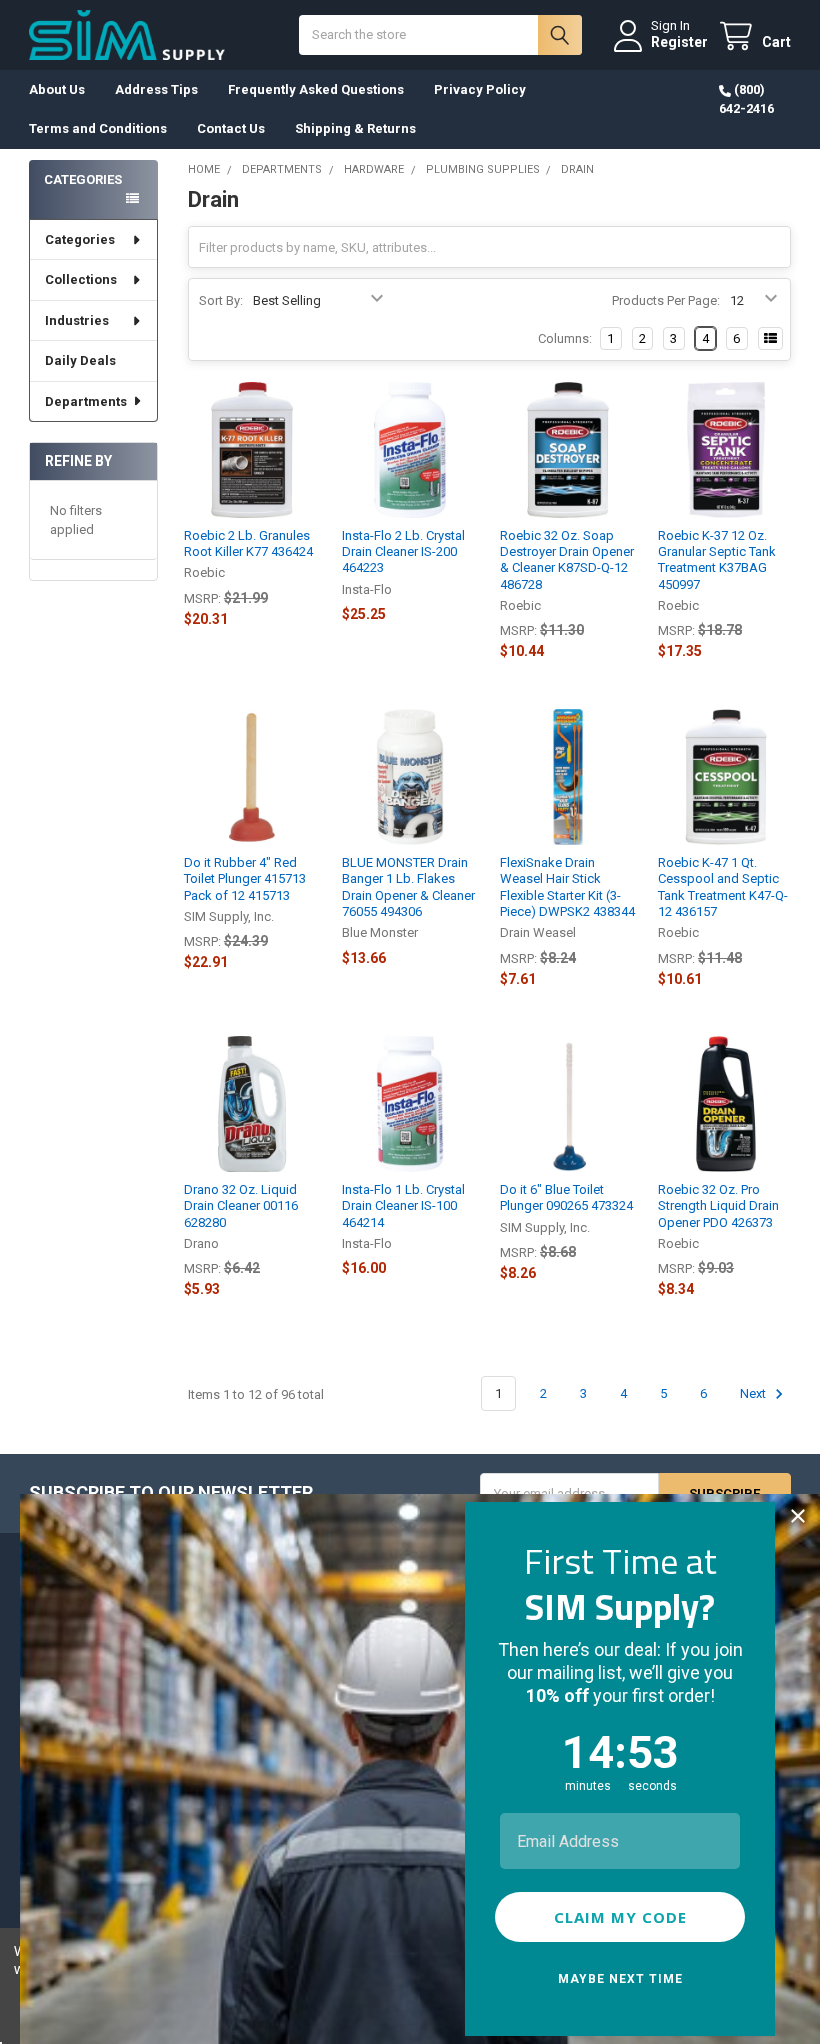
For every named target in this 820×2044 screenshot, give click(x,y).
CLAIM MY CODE (620, 1917)
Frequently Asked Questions (316, 89)
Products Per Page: (666, 300)
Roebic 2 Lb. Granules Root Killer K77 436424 (248, 543)
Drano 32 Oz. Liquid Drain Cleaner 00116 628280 (241, 1206)
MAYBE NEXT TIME (620, 1979)
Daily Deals (80, 360)
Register (679, 42)
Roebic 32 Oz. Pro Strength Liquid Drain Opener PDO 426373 (718, 1206)
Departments (86, 401)
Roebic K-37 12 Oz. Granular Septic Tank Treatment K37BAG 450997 (717, 560)
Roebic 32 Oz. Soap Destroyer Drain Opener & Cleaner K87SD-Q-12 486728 (567, 560)
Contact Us (231, 128)
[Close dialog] (798, 1516)
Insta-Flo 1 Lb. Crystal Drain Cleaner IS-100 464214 (403, 1206)
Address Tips (156, 89)
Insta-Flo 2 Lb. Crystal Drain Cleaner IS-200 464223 (403, 552)
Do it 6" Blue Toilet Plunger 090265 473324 (566, 1197)
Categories (80, 239)
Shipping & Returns (355, 128)
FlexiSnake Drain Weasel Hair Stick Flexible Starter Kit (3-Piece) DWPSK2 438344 (567, 887)
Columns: (565, 338)
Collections (81, 279)
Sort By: (221, 300)
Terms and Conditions (98, 128)
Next (754, 1393)
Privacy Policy (480, 89)
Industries (77, 320)
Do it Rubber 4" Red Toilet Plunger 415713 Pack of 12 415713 (245, 879)
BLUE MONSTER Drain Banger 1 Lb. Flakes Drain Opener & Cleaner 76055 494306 (408, 887)
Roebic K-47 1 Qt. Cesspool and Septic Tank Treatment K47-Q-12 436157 (723, 887)
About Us (57, 89)
